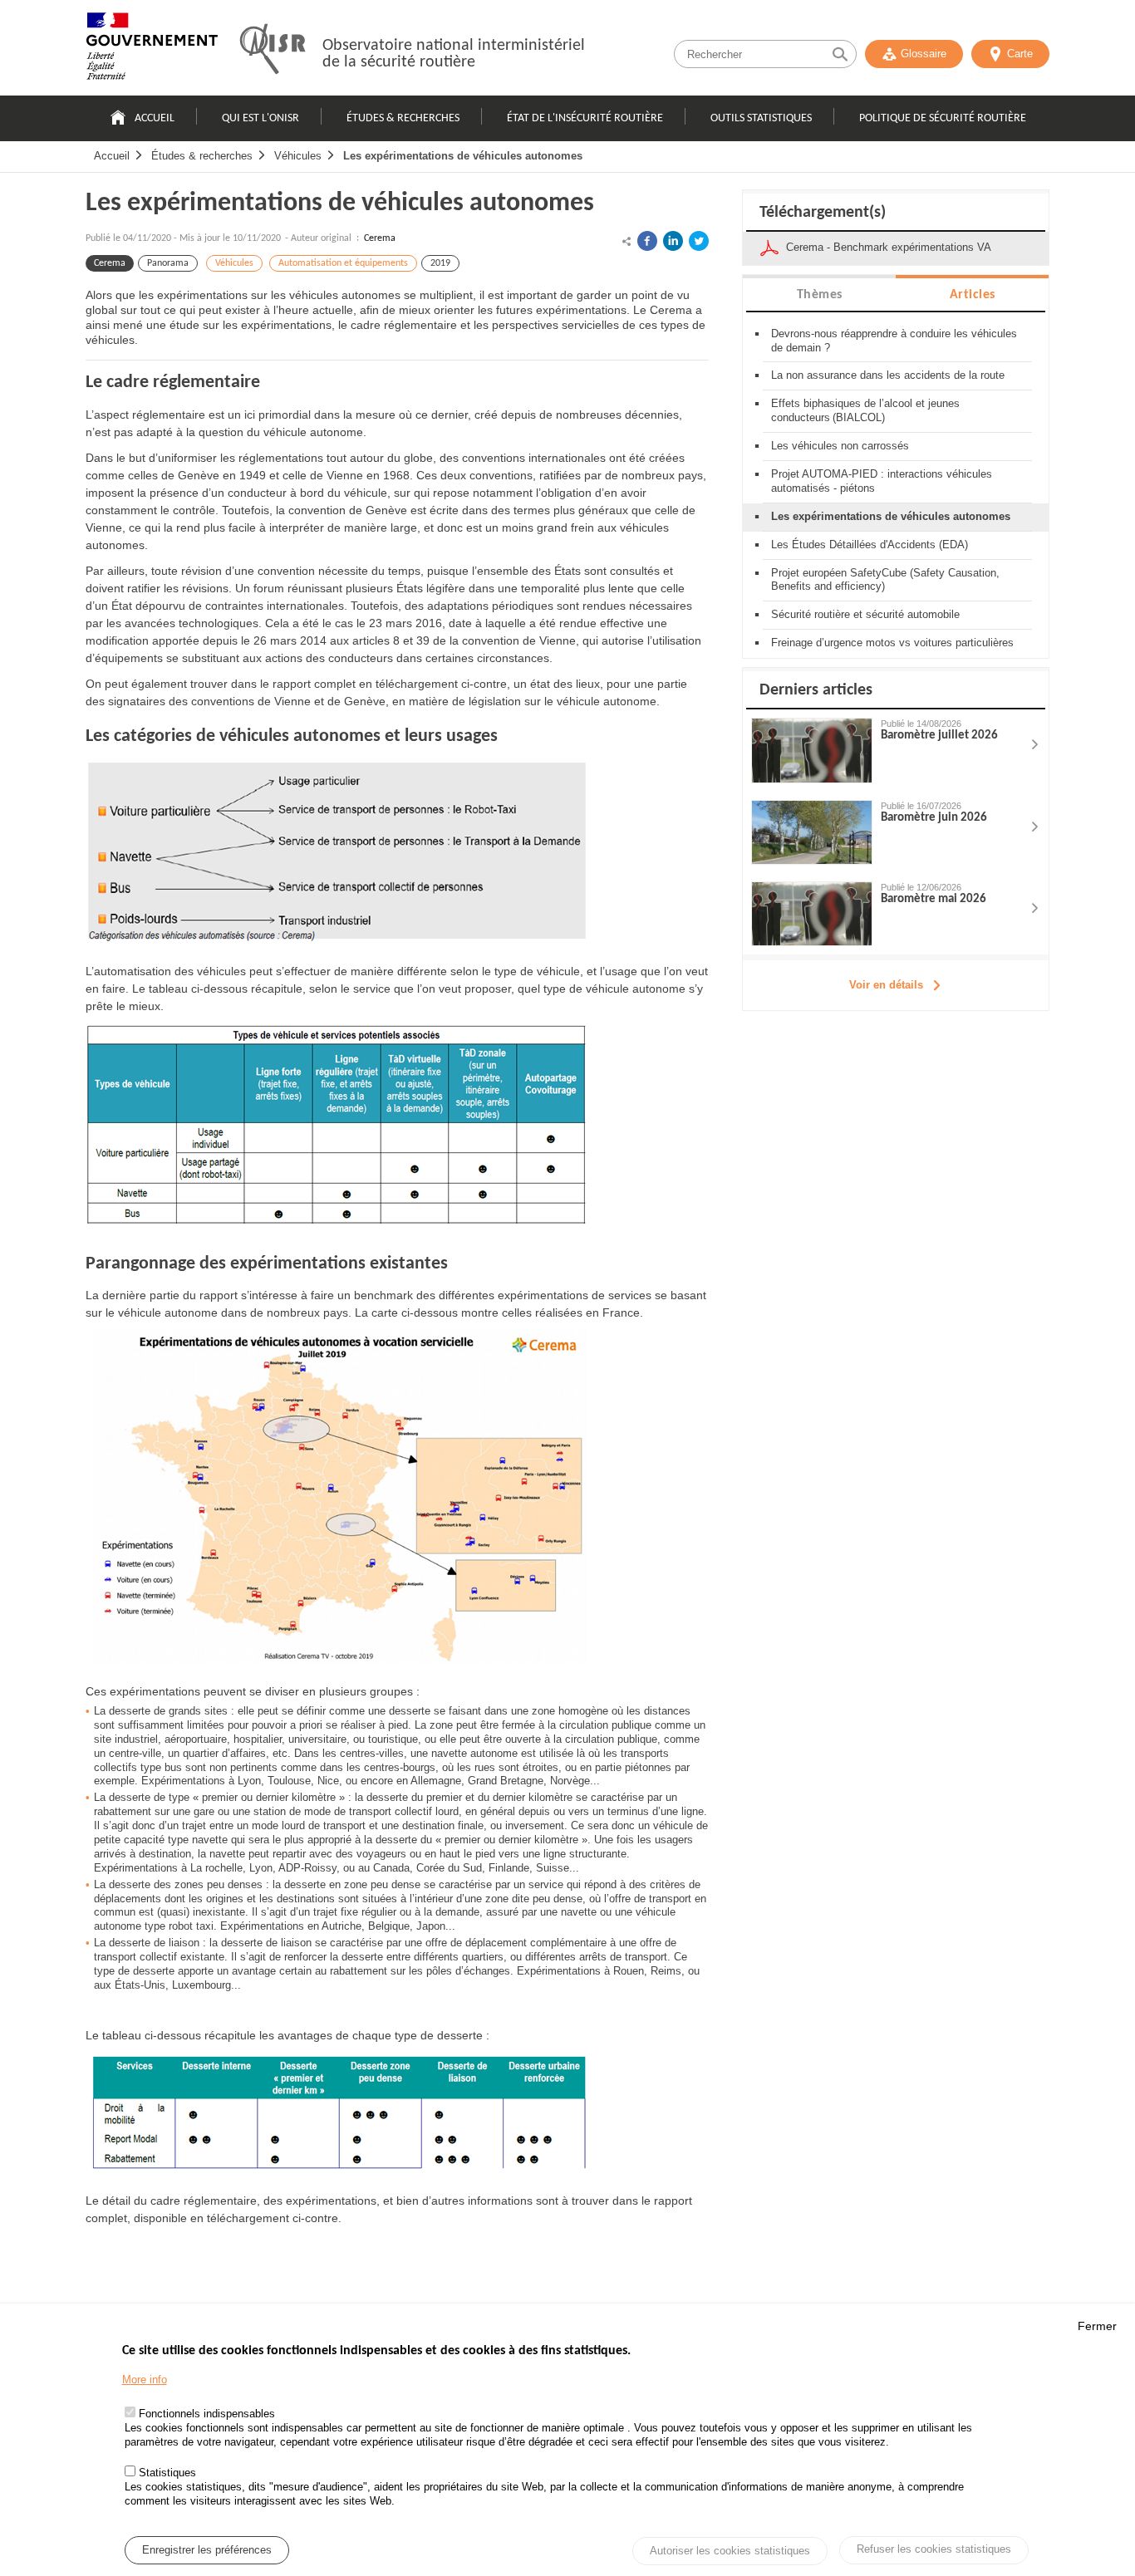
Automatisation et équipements (343, 263)
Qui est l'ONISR (260, 118)
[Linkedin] (673, 241)
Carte (1020, 54)
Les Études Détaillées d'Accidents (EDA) (870, 545)
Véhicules (298, 156)
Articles (973, 295)
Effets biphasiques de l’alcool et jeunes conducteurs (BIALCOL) (865, 410)
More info (145, 2380)
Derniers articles (816, 690)
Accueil (155, 118)
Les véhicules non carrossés (840, 446)
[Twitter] (699, 241)
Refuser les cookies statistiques (934, 2549)
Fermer (1097, 2326)
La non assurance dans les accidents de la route (888, 375)
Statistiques (167, 2473)
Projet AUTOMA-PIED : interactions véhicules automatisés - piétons (882, 481)
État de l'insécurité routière (585, 118)
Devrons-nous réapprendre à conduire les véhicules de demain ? (894, 341)
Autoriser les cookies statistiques (730, 2551)
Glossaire (924, 54)
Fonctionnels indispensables (207, 2414)
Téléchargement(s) (823, 213)
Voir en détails (886, 985)
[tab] (819, 294)
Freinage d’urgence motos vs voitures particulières (892, 643)
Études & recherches (403, 118)
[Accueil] (152, 50)
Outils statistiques (761, 118)
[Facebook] (647, 241)
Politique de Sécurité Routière (943, 118)
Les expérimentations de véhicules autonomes (463, 156)
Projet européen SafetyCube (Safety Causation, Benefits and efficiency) (885, 580)
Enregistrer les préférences (207, 2550)
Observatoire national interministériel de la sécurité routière (454, 54)
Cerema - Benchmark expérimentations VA (889, 247)
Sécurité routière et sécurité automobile (865, 614)
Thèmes (820, 295)
